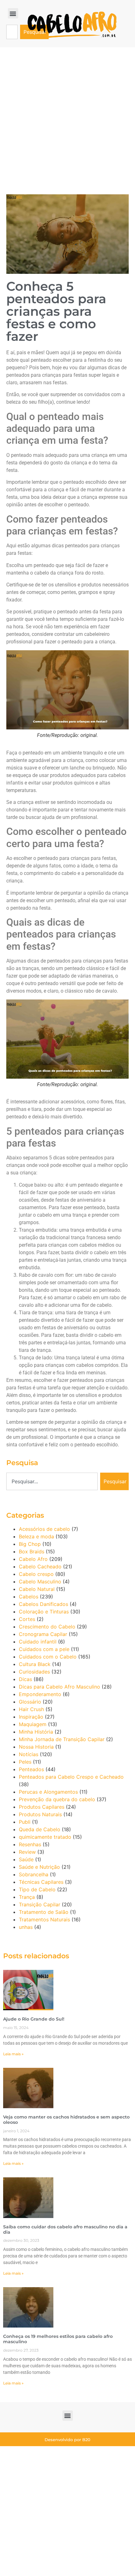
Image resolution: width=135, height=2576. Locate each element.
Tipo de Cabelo (37, 1889)
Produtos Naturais (40, 1814)
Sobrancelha (34, 1874)
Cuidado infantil (38, 1642)
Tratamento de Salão (44, 1912)
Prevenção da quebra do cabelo (57, 1799)
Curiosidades (34, 1672)
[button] (13, 13)
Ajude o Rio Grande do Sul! (34, 2019)
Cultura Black (35, 1664)
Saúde (26, 1859)
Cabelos (29, 1597)
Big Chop (30, 1544)
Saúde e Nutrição (39, 1867)
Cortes (27, 1619)
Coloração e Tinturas (44, 1612)
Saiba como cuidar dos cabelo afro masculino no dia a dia (65, 2229)
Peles (25, 1762)
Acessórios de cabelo (44, 1529)
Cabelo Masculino (40, 1582)
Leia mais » (13, 2054)
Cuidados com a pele (44, 1649)
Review (27, 1852)
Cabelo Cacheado (40, 1567)
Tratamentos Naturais (44, 1919)
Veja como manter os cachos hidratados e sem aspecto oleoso (66, 2120)
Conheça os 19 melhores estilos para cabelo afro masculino (58, 2339)
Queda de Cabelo (40, 1829)
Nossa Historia (36, 1747)
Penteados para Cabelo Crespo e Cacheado (71, 1777)
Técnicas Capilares (41, 1882)
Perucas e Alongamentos (48, 1792)
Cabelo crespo (36, 1574)
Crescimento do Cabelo (47, 1627)
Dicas (25, 1679)
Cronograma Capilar (43, 1634)
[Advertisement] (67, 118)
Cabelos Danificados (43, 1604)
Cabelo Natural (37, 1589)
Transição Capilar (40, 1904)
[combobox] (12, 32)
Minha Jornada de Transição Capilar (62, 1739)
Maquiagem (33, 1724)
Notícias (29, 1754)
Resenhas (30, 1844)
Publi (25, 1822)
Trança (27, 1897)
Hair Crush (31, 1709)
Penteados (31, 1769)
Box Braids (32, 1551)
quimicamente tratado (45, 1837)
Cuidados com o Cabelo (48, 1657)
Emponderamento (40, 1694)
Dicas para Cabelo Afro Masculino (59, 1687)
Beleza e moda (36, 1536)
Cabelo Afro (33, 1559)
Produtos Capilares (42, 1807)
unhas (26, 1927)
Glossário (30, 1702)
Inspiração (31, 1717)
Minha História (36, 1732)
